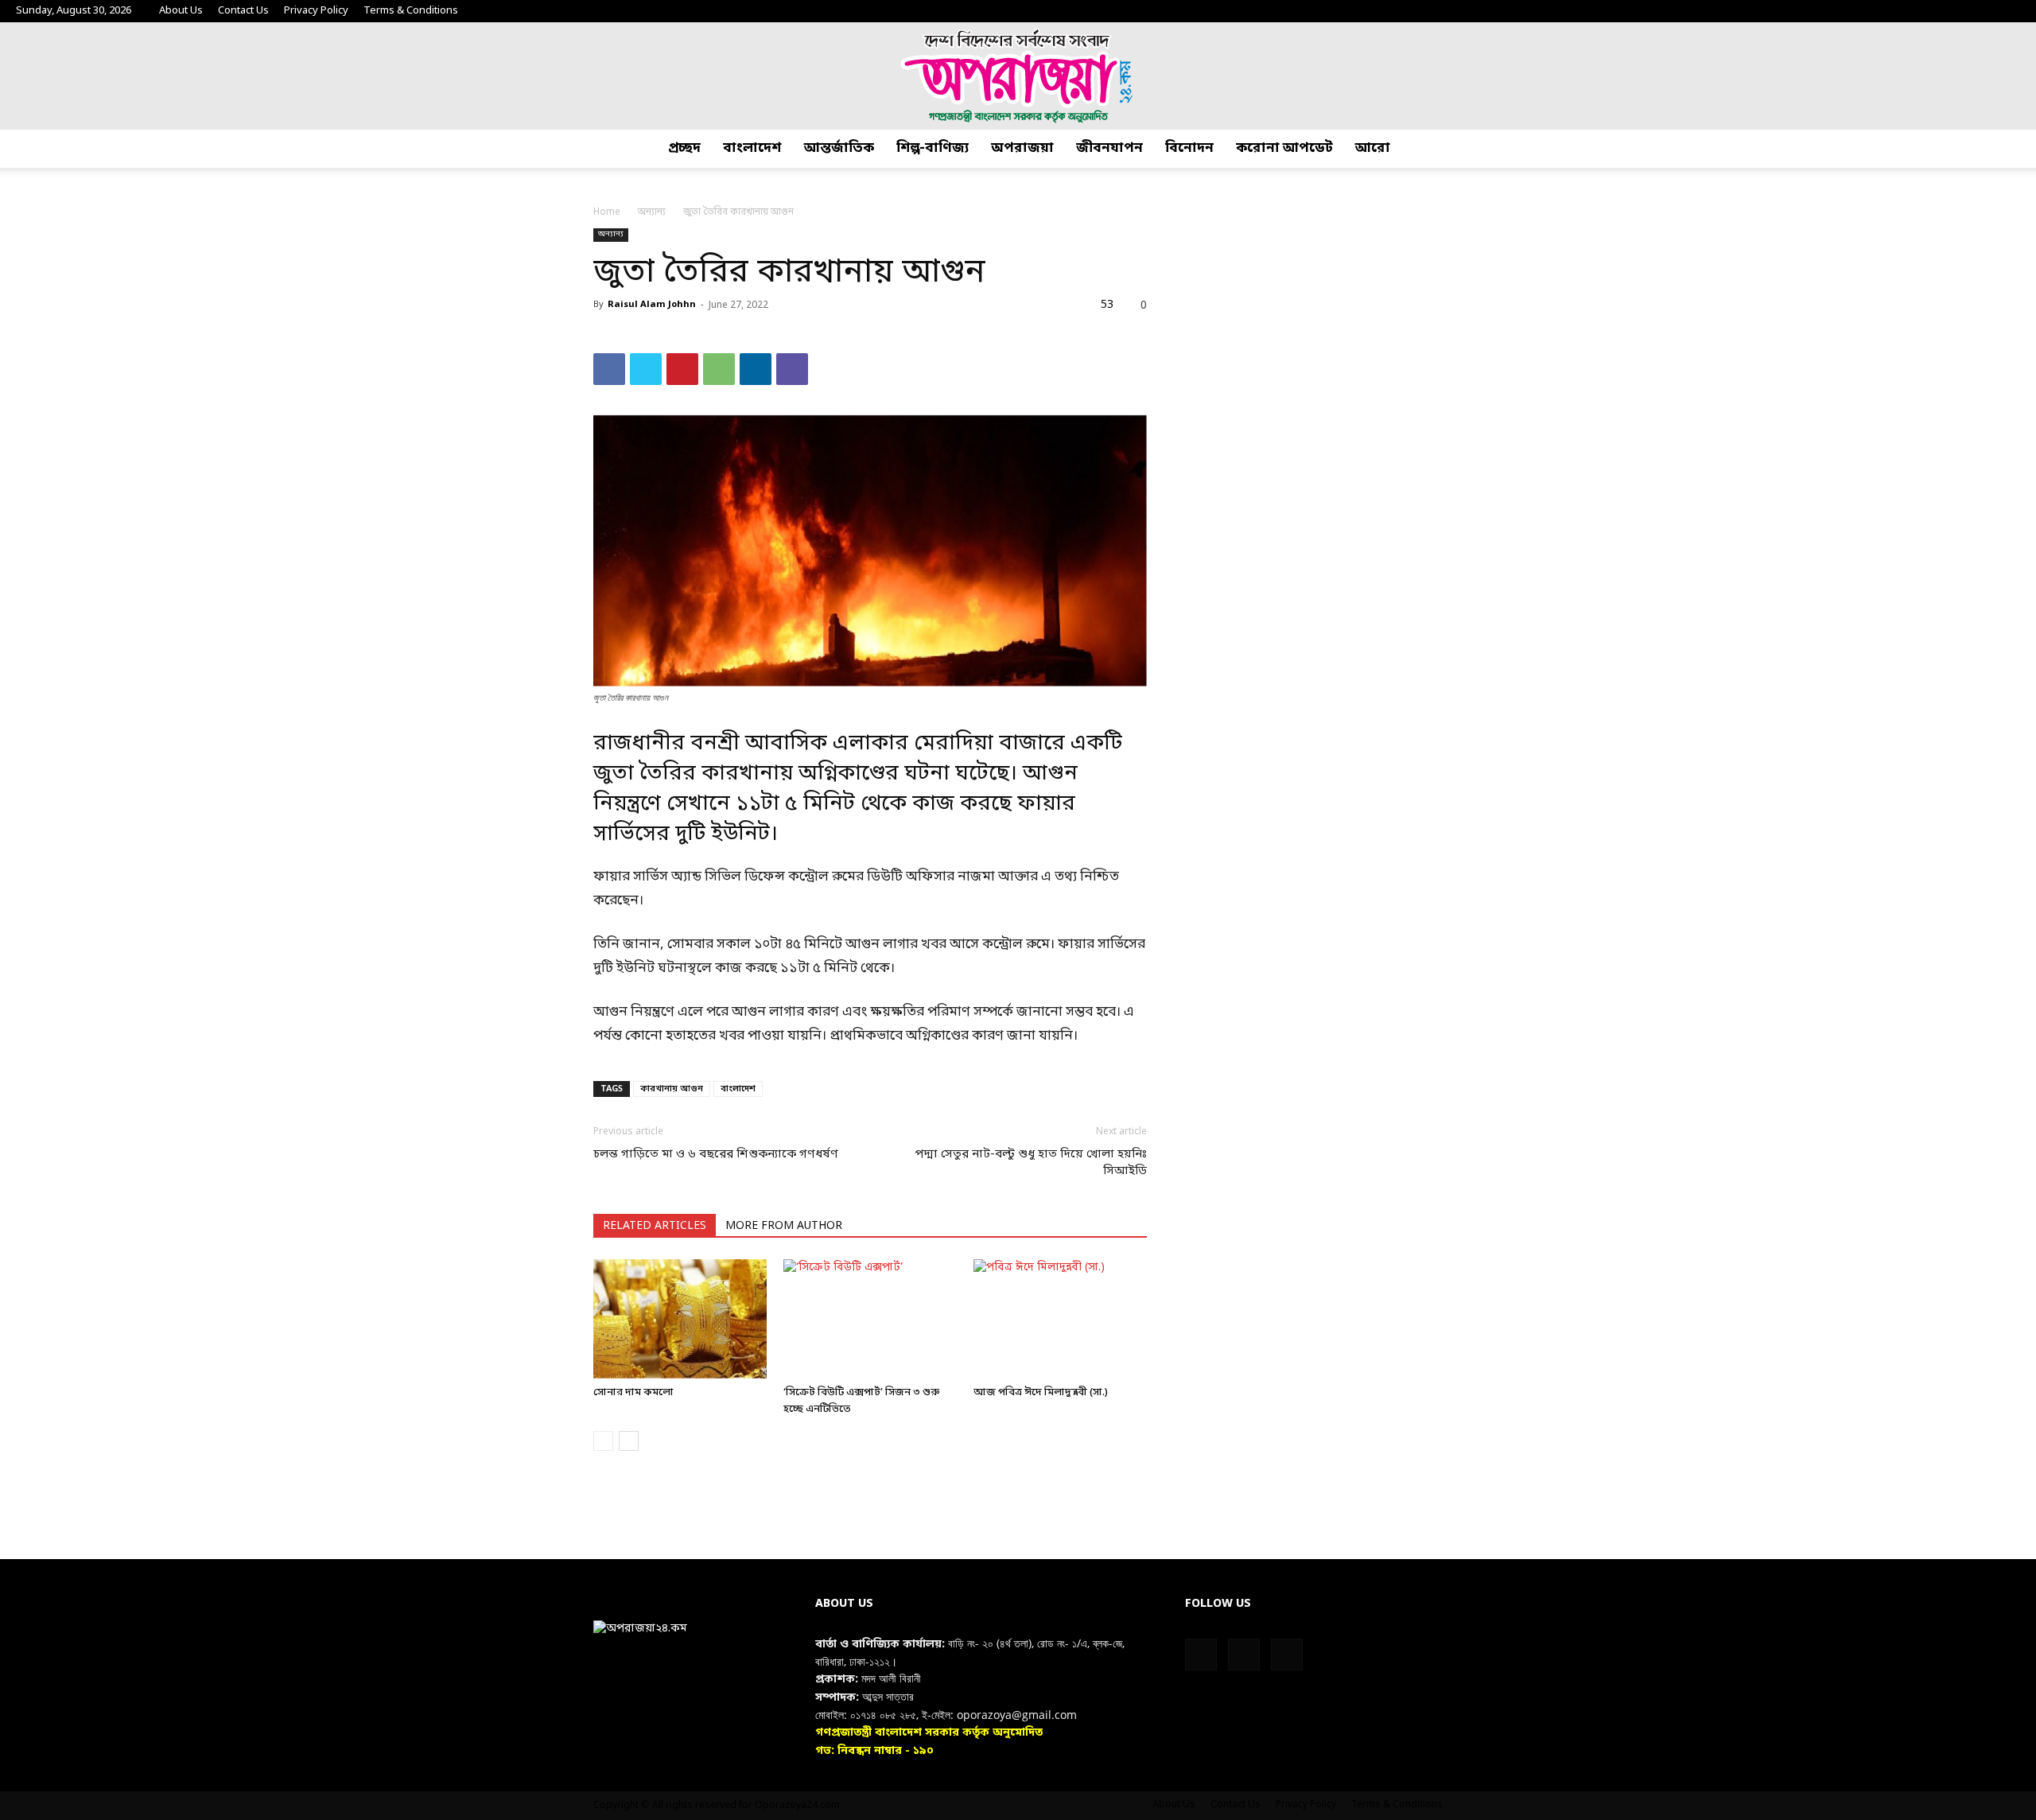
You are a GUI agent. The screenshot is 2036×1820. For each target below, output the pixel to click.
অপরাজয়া (1022, 148)
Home (607, 212)
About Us (181, 11)
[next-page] (629, 1441)
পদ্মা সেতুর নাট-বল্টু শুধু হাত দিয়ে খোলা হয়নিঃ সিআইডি (1031, 1163)
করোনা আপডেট (1284, 148)
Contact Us (243, 11)
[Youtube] (2008, 11)
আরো (1373, 148)
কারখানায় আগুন (672, 1089)
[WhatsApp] (719, 369)
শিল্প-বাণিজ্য (933, 148)
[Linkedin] (756, 369)
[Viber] (792, 369)
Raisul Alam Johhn (652, 305)
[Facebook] (1956, 11)
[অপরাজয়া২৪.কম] (1018, 76)
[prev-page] (603, 1441)
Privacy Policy (316, 11)
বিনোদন (1189, 148)
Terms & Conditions (411, 11)
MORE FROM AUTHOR (784, 1226)
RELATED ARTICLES (655, 1226)
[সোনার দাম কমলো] (680, 1319)
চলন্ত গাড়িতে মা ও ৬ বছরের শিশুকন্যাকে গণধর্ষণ (716, 1154)
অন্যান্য (652, 212)
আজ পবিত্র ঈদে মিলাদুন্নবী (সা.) (1041, 1392)
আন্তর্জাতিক (839, 148)
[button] (2017, 149)
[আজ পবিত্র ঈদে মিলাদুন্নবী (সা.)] (1060, 1319)
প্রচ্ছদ (684, 148)
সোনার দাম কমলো (633, 1392)
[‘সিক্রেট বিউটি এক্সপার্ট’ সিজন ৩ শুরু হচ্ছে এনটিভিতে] (870, 1319)
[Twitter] (1982, 11)
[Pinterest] (682, 369)
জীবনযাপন (1109, 148)
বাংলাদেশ (752, 148)
